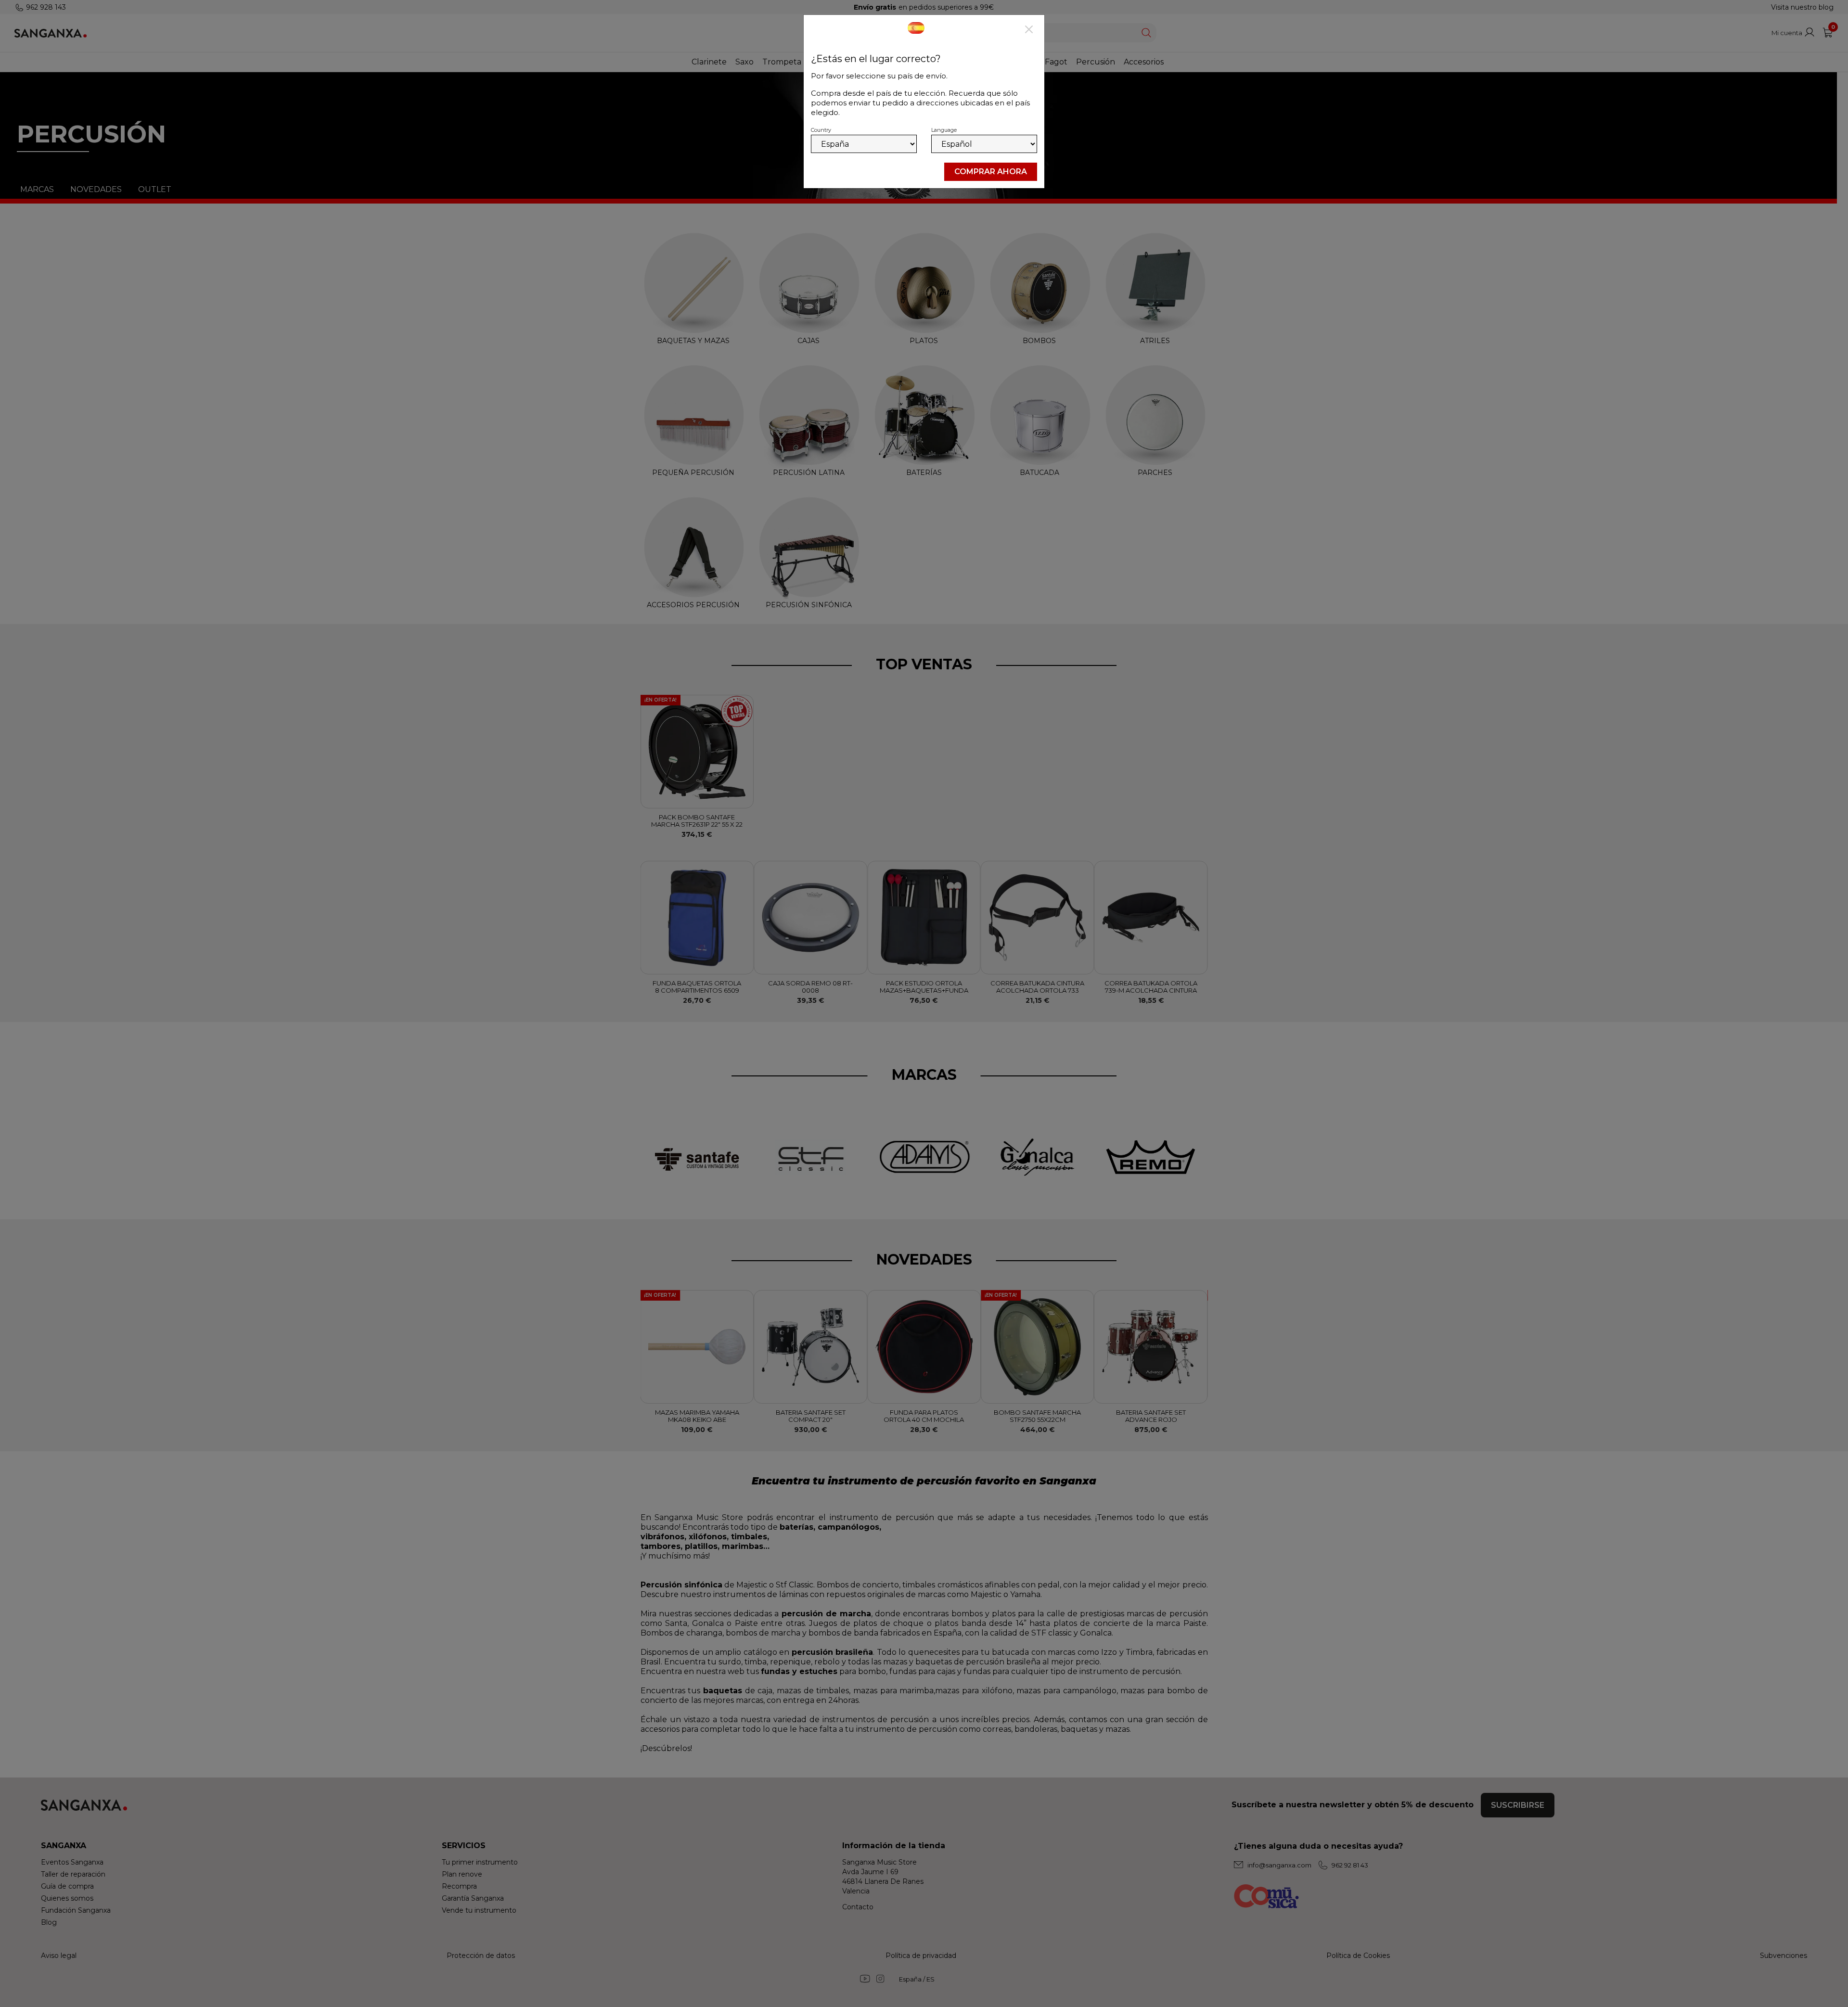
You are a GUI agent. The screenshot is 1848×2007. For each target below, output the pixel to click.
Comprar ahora (991, 172)
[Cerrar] (1029, 30)
